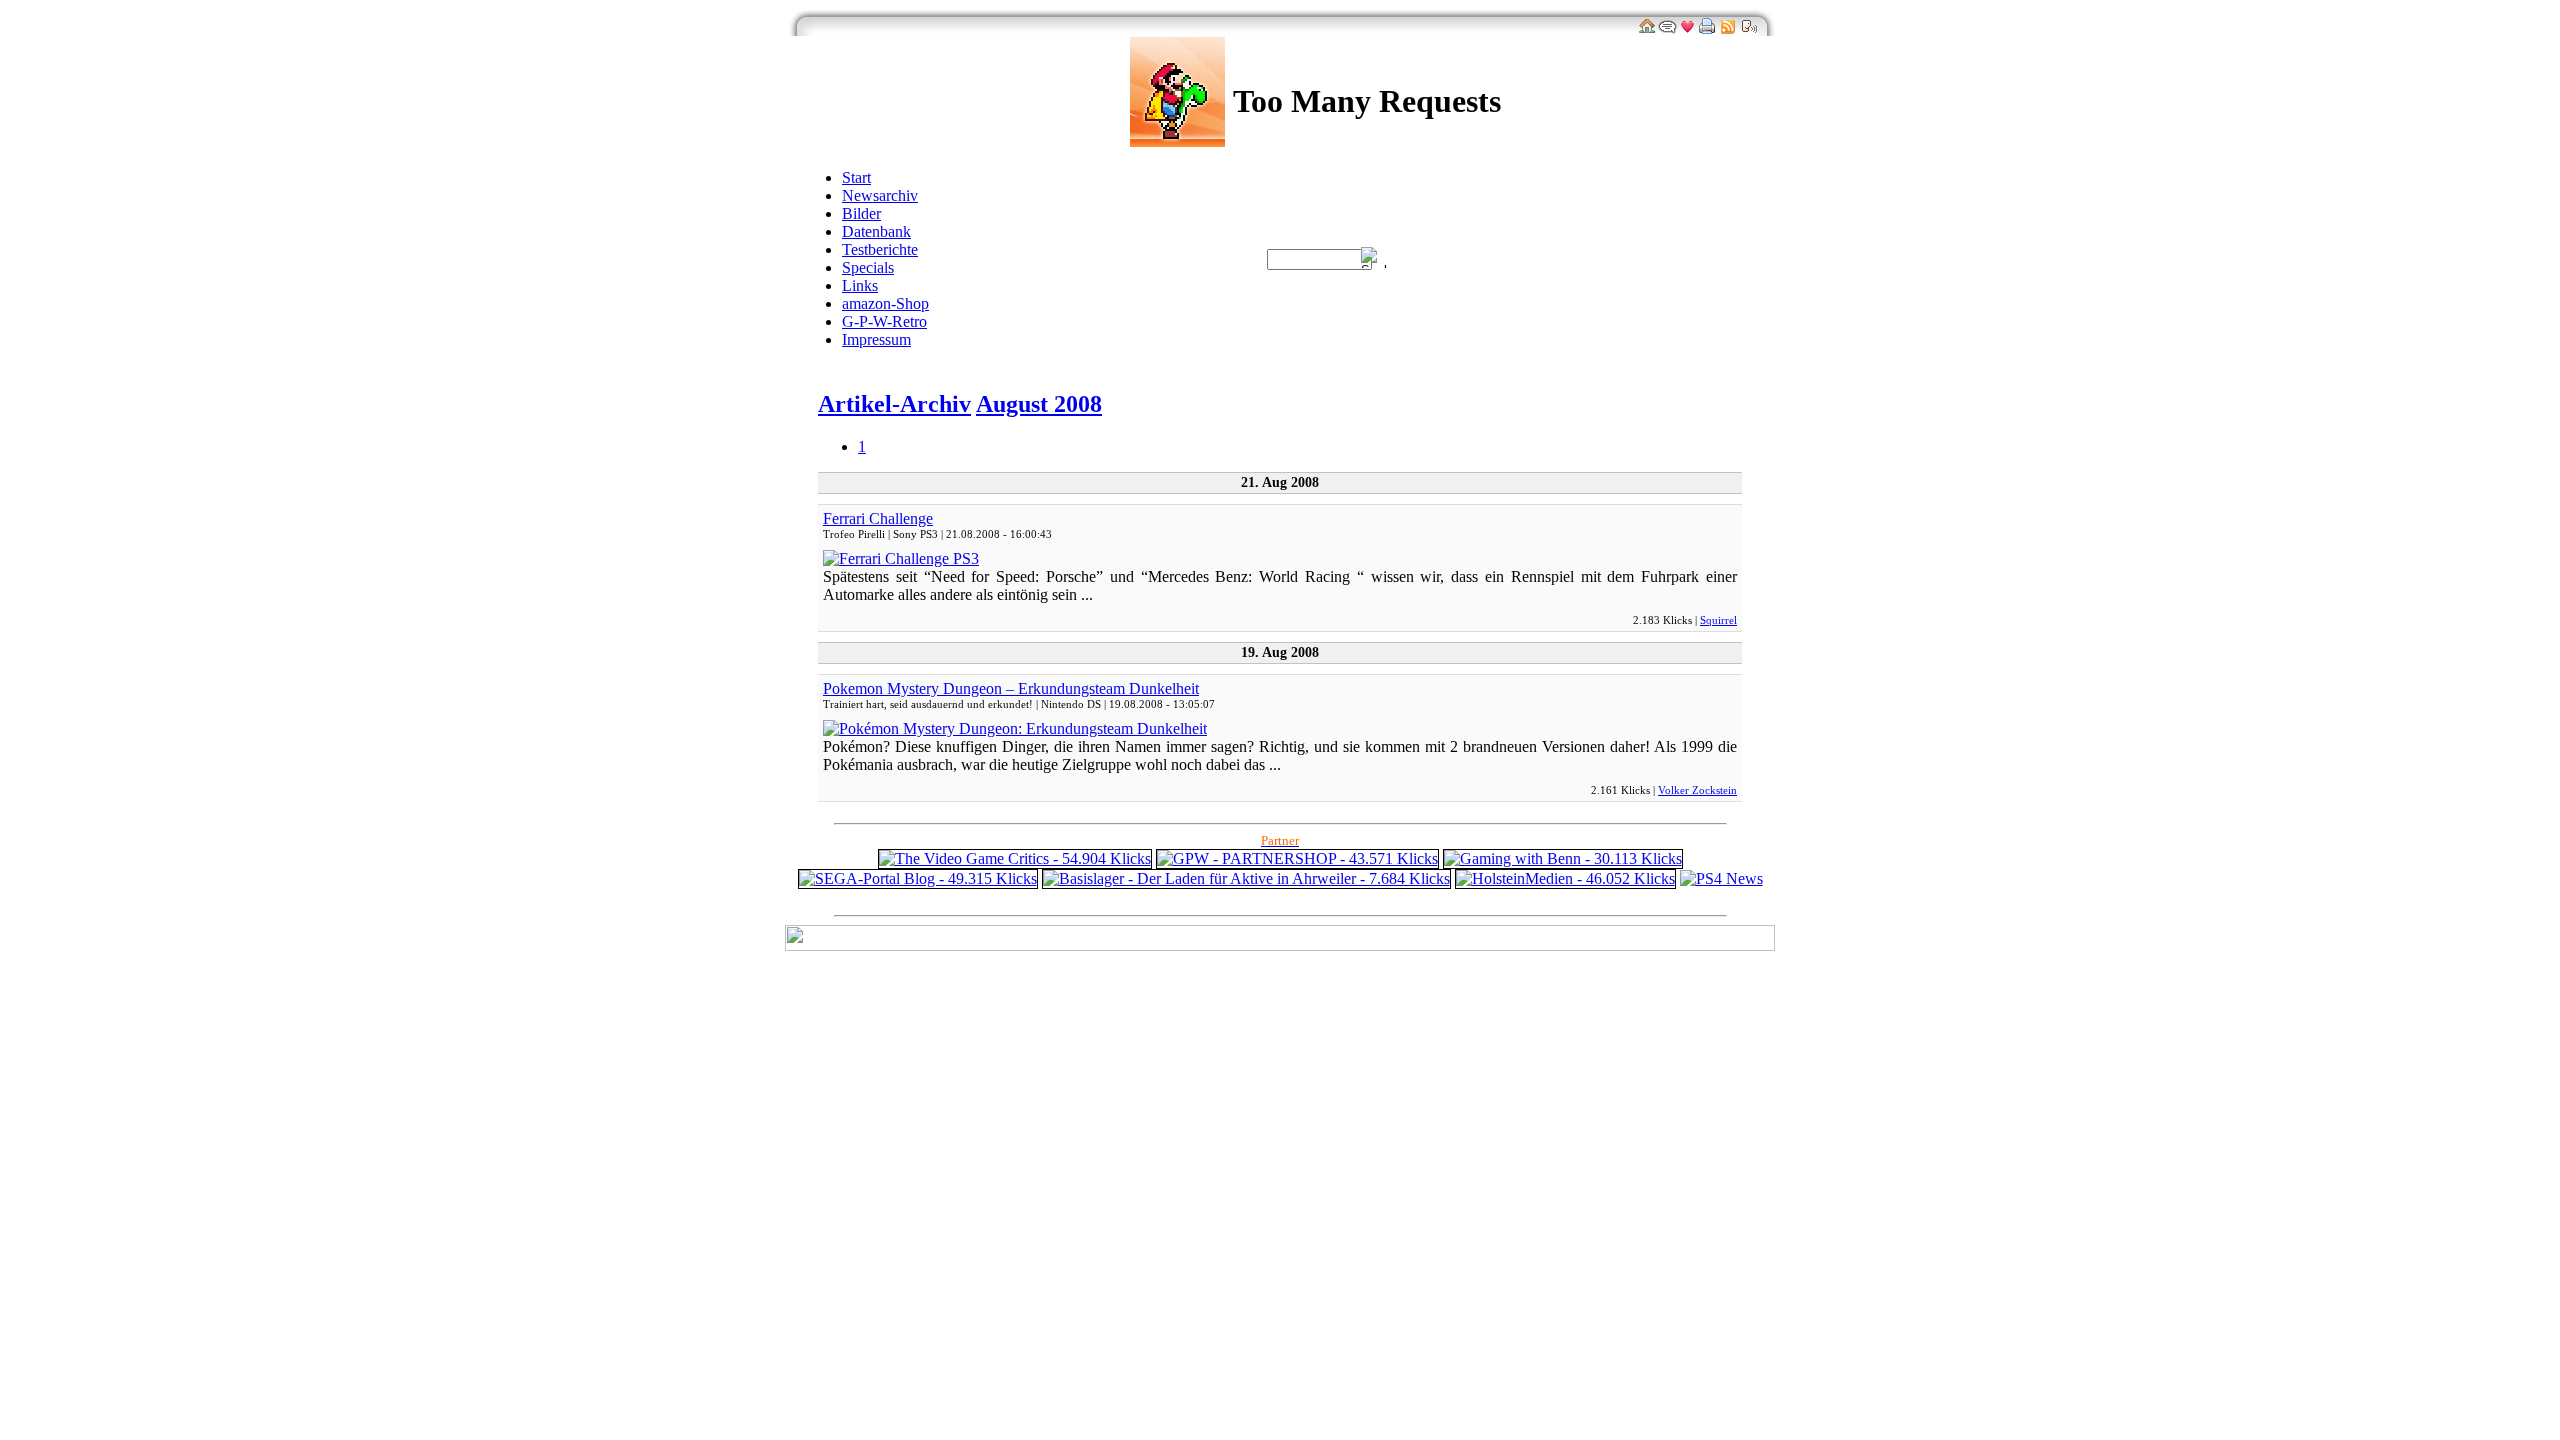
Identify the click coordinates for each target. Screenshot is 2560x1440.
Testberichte (880, 249)
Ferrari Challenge (878, 518)
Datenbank (876, 231)
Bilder (861, 213)
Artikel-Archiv (894, 404)
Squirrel (1718, 620)
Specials (868, 267)
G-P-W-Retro (884, 321)
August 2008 (1039, 404)
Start (856, 177)
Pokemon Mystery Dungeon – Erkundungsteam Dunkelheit (1011, 688)
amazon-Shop (885, 303)
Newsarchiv (880, 195)
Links (860, 285)
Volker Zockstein (1697, 790)
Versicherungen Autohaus (1347, 897)
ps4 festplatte (1173, 897)
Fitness (1240, 897)
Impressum (876, 339)
